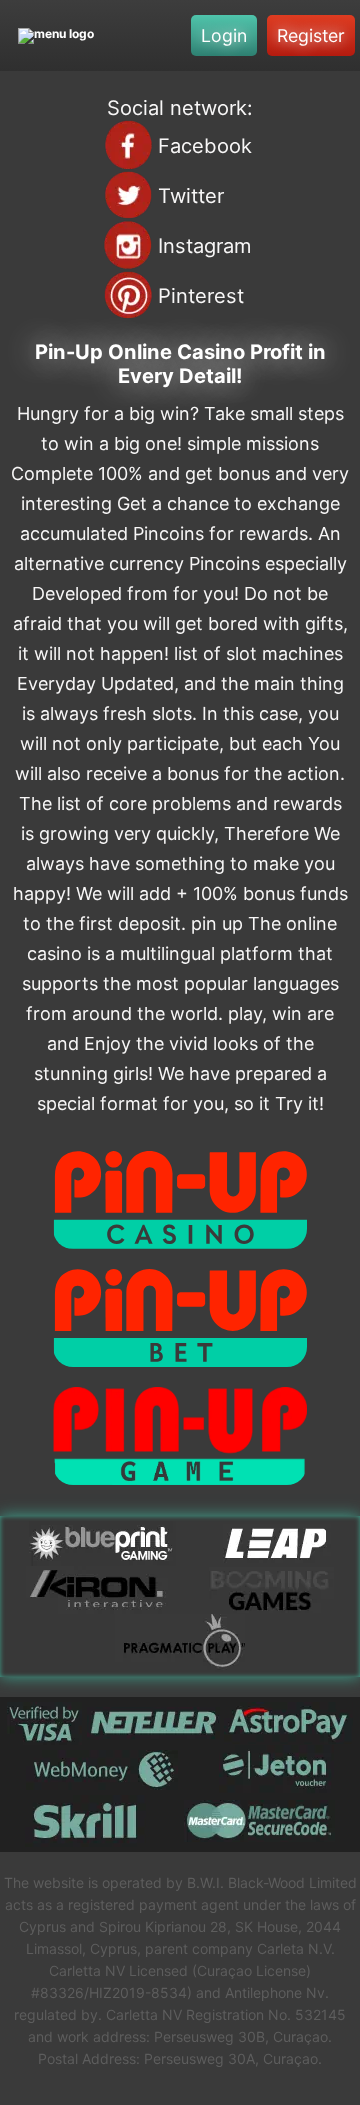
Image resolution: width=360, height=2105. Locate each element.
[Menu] (55, 35)
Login (224, 35)
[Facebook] (128, 145)
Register (311, 35)
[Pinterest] (128, 295)
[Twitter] (128, 195)
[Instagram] (128, 245)
